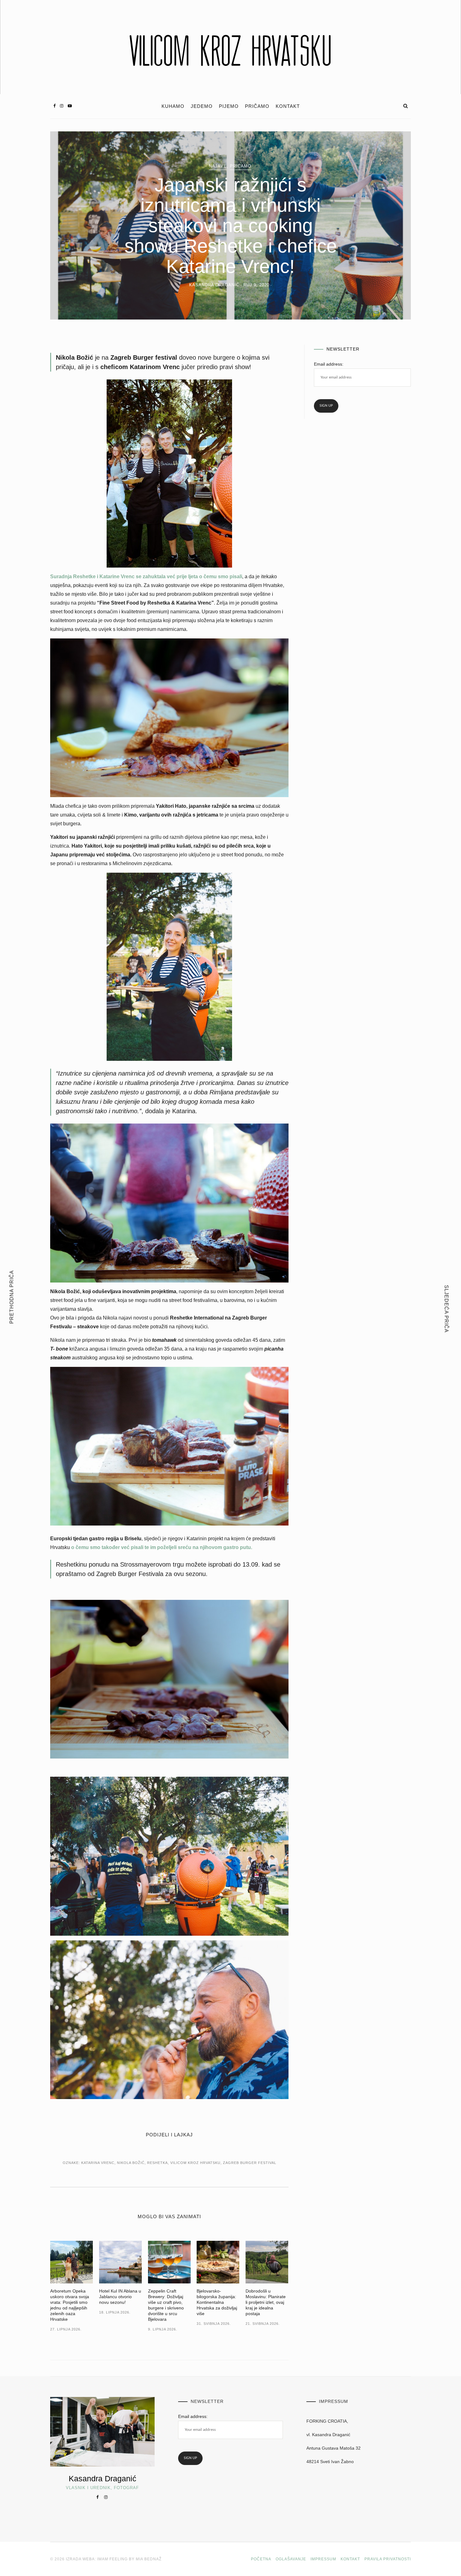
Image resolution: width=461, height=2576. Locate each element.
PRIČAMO (257, 106)
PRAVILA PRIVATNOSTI (388, 2559)
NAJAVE (218, 166)
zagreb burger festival (250, 2163)
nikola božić (131, 2163)
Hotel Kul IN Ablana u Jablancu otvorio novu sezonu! (120, 2297)
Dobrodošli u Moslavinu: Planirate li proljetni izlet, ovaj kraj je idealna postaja (266, 2302)
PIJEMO (229, 106)
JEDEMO (202, 106)
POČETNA (261, 2559)
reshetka (157, 2163)
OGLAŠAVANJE (291, 2559)
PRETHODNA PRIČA (12, 1297)
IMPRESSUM (323, 2559)
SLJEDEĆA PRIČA (446, 1309)
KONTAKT (288, 106)
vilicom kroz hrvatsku (195, 2163)
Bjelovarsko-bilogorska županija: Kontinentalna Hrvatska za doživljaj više (217, 2302)
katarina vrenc (98, 2163)
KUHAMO (173, 106)
